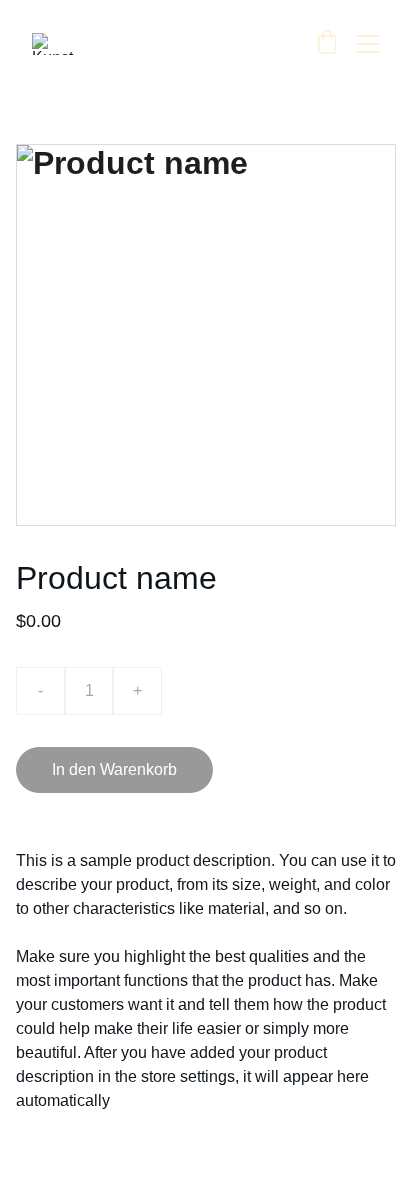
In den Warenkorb (114, 769)
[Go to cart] (327, 44)
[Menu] (368, 44)
